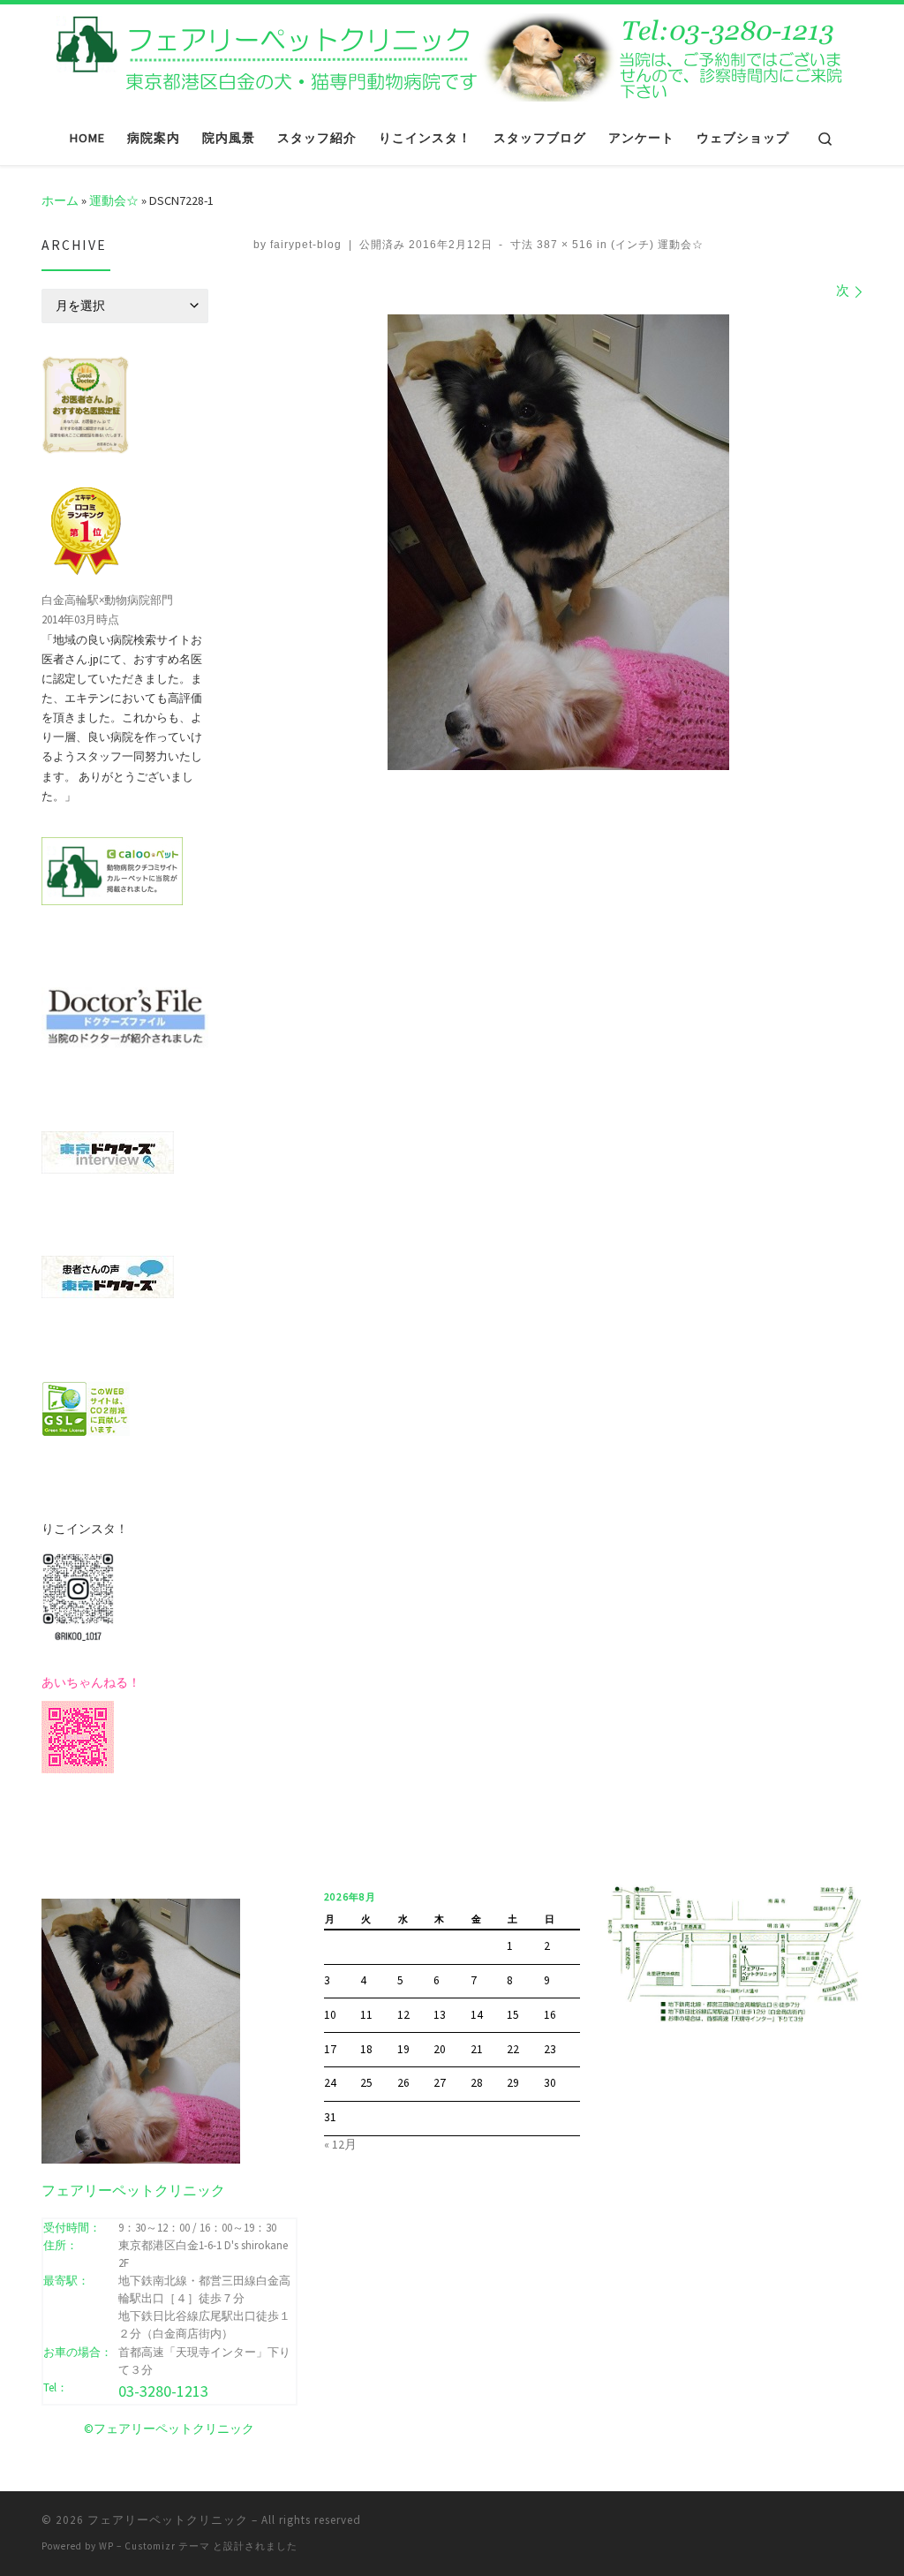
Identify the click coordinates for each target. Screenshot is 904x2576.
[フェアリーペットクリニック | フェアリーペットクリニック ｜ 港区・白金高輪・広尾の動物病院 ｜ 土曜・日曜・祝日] (452, 55)
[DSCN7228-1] (558, 542)
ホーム (60, 200)
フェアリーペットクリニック (168, 2520)
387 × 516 (563, 245)
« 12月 (340, 2145)
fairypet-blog (306, 245)
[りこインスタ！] (78, 1595)
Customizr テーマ (167, 2546)
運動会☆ (114, 200)
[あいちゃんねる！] (78, 1735)
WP (106, 2546)
